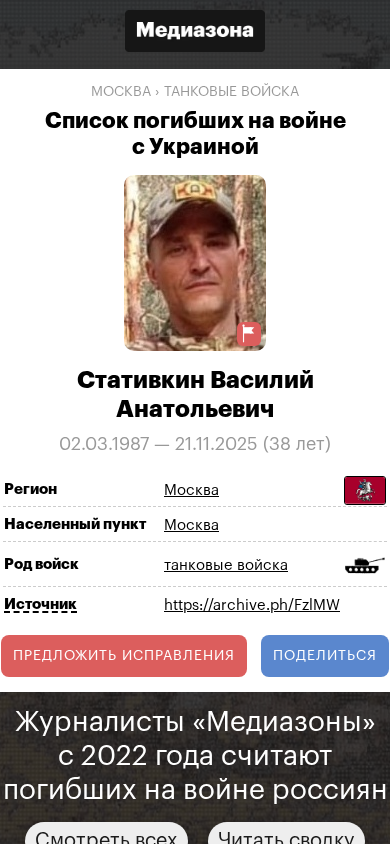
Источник (40, 604)
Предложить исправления (124, 656)
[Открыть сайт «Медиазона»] (195, 33)
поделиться (325, 656)
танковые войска (231, 92)
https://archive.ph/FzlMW (252, 605)
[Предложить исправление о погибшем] (249, 333)
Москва (121, 92)
